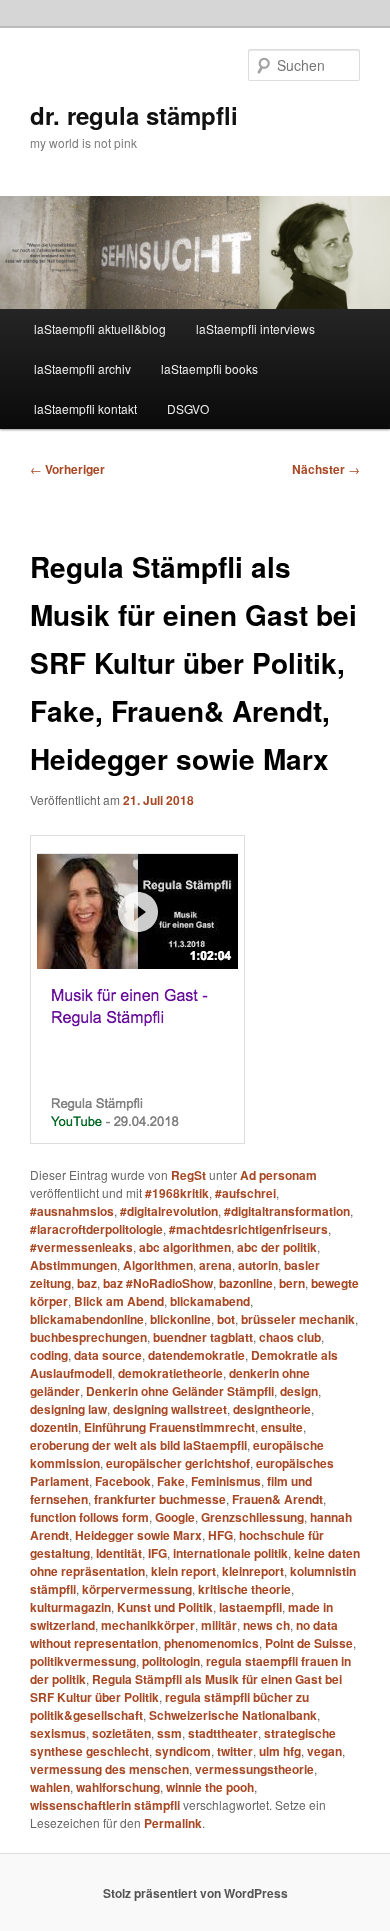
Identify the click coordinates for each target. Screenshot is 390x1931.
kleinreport (253, 1571)
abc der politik (277, 1247)
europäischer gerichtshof (178, 1463)
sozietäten (121, 1733)
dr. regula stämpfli (134, 115)
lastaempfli (250, 1607)
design (299, 1391)
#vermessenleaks (81, 1247)
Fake (171, 1481)
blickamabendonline (87, 1319)
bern (292, 1283)
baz (87, 1283)
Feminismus (226, 1481)
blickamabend (210, 1301)
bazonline (246, 1283)
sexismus (58, 1733)
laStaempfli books (209, 368)
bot (226, 1319)
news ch (266, 1625)
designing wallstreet (170, 1409)
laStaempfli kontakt (85, 408)
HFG (220, 1535)
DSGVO (188, 408)
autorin (258, 1265)
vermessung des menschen (109, 1769)
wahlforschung (118, 1787)
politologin (171, 1661)
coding (49, 1355)
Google (175, 1517)
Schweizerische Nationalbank (233, 1715)
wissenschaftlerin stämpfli (105, 1805)
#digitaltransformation (287, 1211)
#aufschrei (245, 1193)
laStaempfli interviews (255, 328)
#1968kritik (177, 1193)
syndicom (183, 1751)
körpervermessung (137, 1589)
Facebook (123, 1481)
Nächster (326, 469)
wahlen (50, 1787)
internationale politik (230, 1553)
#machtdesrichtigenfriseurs (248, 1229)
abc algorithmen (185, 1247)
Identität (119, 1553)
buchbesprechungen (88, 1337)
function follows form (89, 1517)
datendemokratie (196, 1355)
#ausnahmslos (72, 1211)
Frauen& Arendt (277, 1499)
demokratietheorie (170, 1373)
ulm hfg (280, 1751)
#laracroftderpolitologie (96, 1229)
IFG (157, 1553)
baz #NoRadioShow (158, 1283)
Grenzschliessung (252, 1517)
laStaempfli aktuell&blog (100, 328)
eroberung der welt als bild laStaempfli (138, 1445)
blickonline (180, 1319)
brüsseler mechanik (298, 1319)
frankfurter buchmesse (160, 1499)
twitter (235, 1751)
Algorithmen (158, 1265)
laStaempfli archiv (82, 368)
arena (215, 1265)
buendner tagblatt (203, 1337)
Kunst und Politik (165, 1607)
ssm (169, 1733)
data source (108, 1355)
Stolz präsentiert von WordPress (195, 1893)
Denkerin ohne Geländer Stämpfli (180, 1391)
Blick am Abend (119, 1301)
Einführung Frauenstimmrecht (169, 1427)
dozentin (54, 1427)
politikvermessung (83, 1661)
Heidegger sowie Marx (138, 1535)
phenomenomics (211, 1643)
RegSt (188, 1175)
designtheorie (272, 1409)
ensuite (282, 1427)
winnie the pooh (210, 1787)
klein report (183, 1571)
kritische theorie (244, 1589)
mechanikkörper (148, 1625)
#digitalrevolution (169, 1211)
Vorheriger (67, 469)
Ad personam (278, 1175)
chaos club (290, 1337)
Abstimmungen (73, 1265)
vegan (324, 1751)
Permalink (173, 1823)
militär (219, 1625)
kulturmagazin (70, 1607)
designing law (68, 1409)
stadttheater (223, 1733)
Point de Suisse (309, 1643)
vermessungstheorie (254, 1769)
